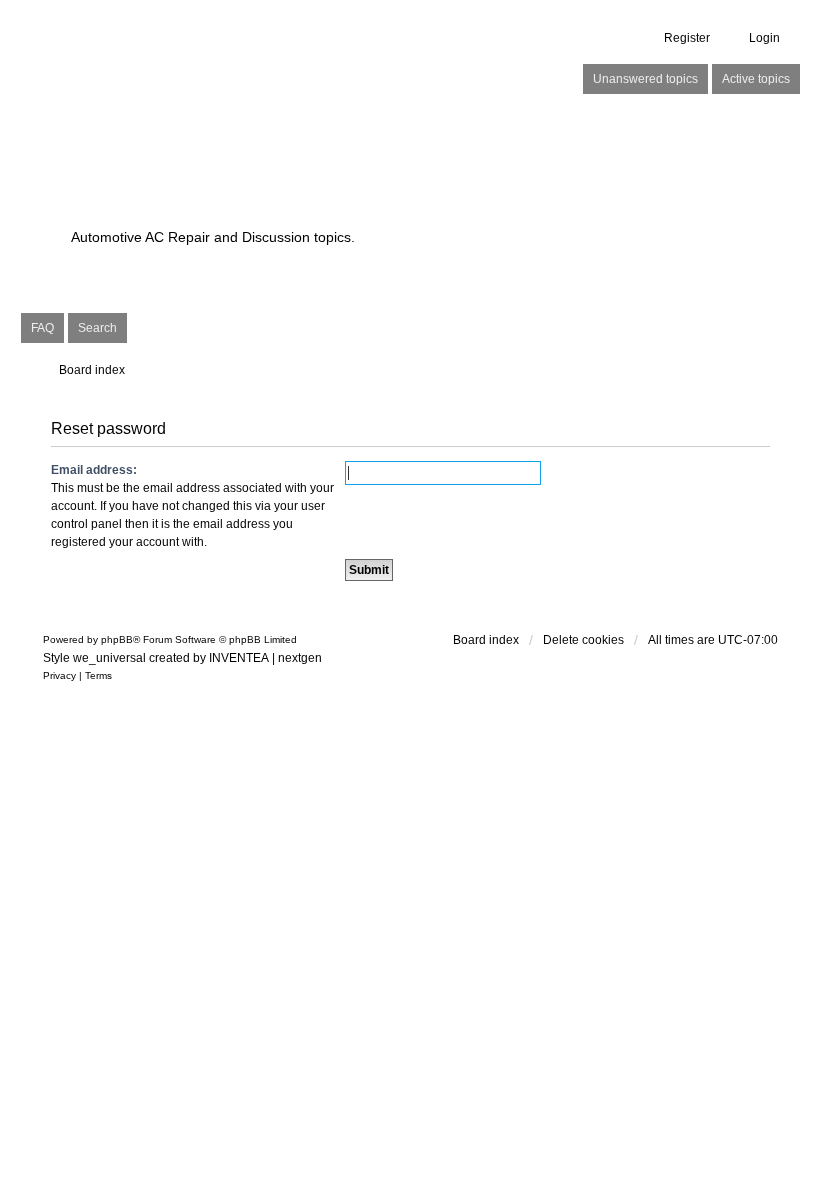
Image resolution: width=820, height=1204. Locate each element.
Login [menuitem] (764, 38)
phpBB (117, 639)
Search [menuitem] (97, 328)
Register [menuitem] (687, 38)
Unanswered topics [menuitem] (645, 79)
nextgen (300, 658)
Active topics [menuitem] (756, 79)
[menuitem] (59, 676)
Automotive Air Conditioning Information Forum (315, 181)
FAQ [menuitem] (42, 328)
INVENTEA (239, 658)
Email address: (94, 470)
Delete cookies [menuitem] (583, 640)
